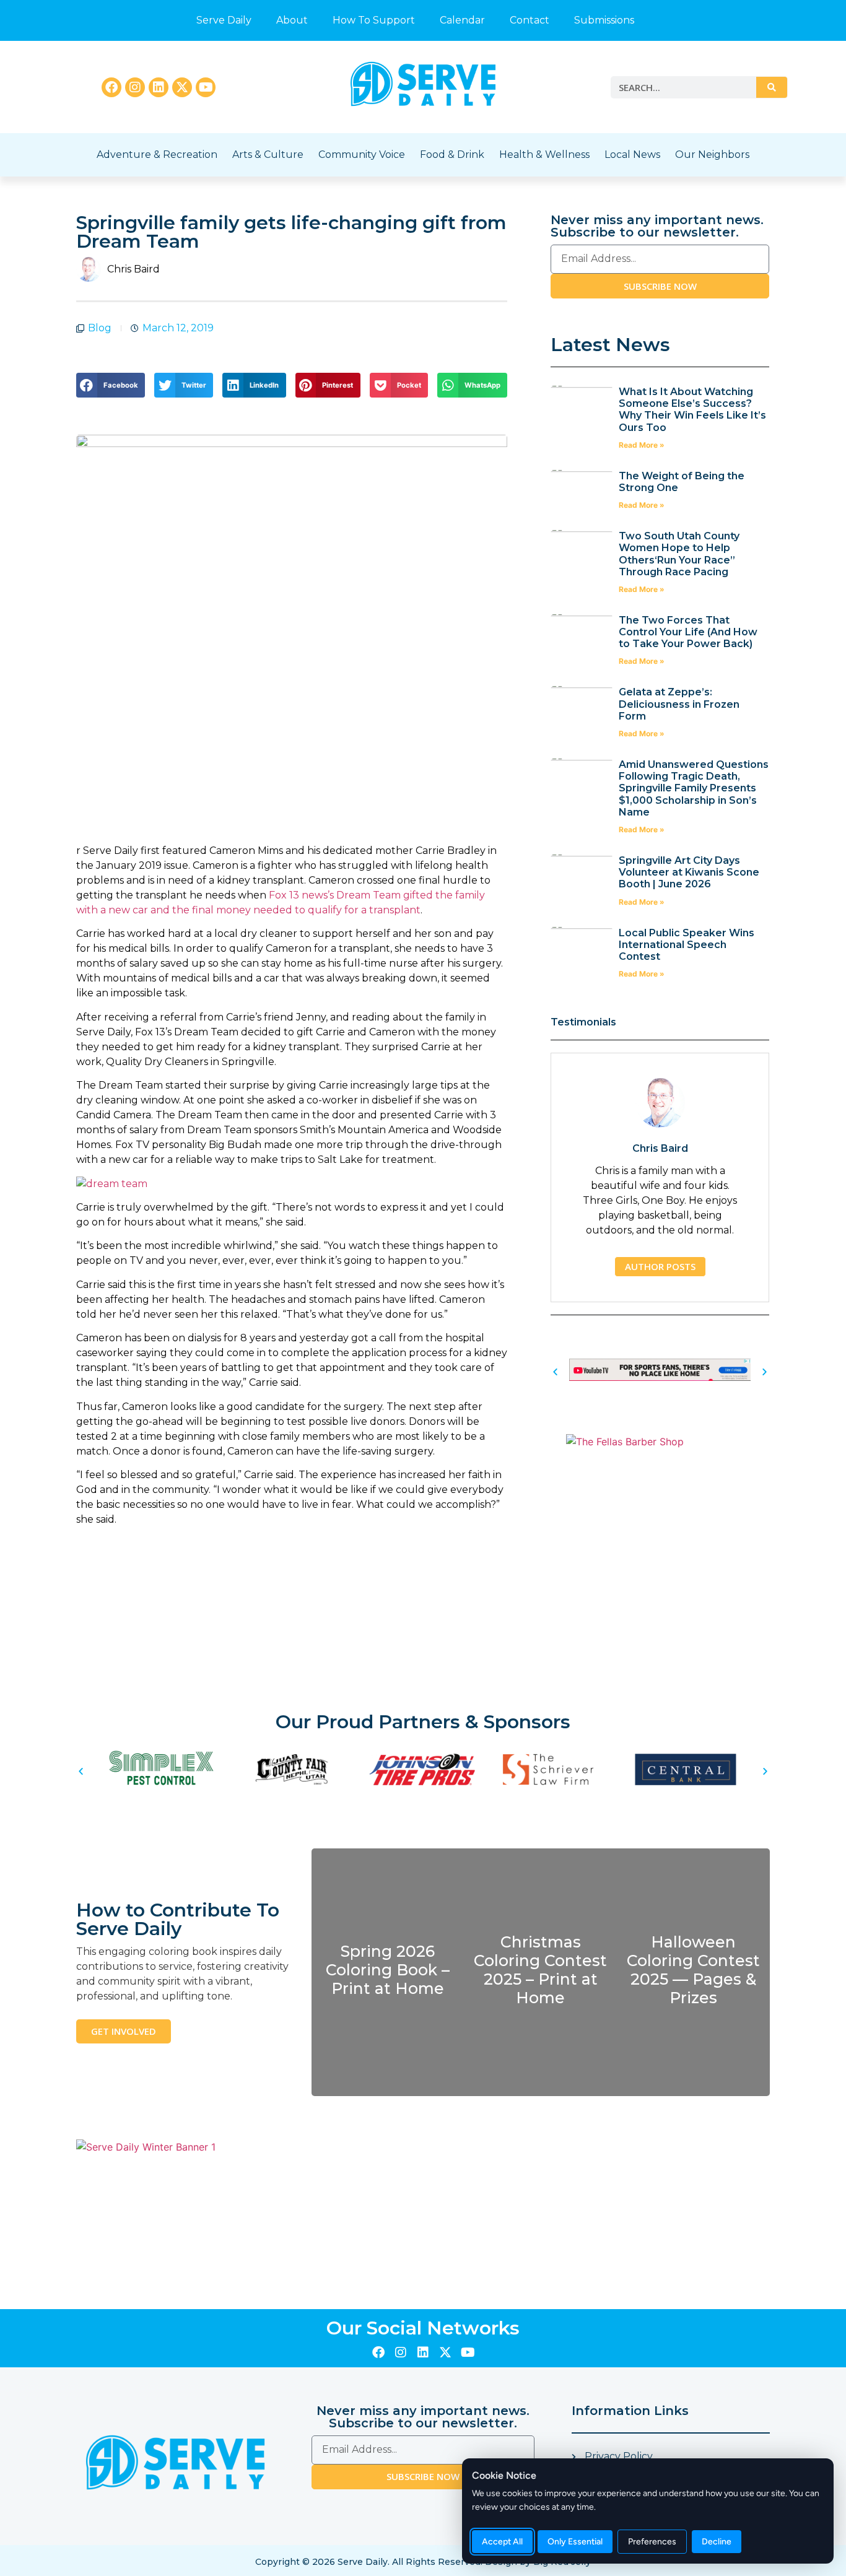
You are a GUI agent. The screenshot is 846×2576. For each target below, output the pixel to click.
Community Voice (362, 154)
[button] (111, 385)
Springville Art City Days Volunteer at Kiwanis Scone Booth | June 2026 (689, 872)
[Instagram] (135, 87)
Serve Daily (224, 20)
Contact (530, 20)
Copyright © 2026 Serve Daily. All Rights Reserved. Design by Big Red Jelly (423, 2562)
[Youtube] (206, 87)
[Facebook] (111, 87)
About (292, 20)
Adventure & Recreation (157, 154)
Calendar (462, 20)
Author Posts (660, 1266)
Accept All (502, 2542)
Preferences (652, 2542)
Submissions (604, 20)
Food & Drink (452, 154)
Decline (717, 2542)
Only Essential (575, 2542)
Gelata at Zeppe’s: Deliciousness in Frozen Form (679, 704)
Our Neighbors (712, 154)
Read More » (642, 445)
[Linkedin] (159, 87)
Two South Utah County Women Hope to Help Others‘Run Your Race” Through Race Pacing (679, 554)
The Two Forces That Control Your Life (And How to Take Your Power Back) (688, 632)
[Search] (772, 87)
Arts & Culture (268, 154)
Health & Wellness (544, 154)
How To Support (374, 20)
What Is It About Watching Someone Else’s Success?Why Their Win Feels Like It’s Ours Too (692, 410)
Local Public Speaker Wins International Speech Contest (687, 945)
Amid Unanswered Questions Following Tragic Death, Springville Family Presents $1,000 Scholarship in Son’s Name (694, 788)
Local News (632, 154)
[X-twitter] (182, 87)
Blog (100, 328)
